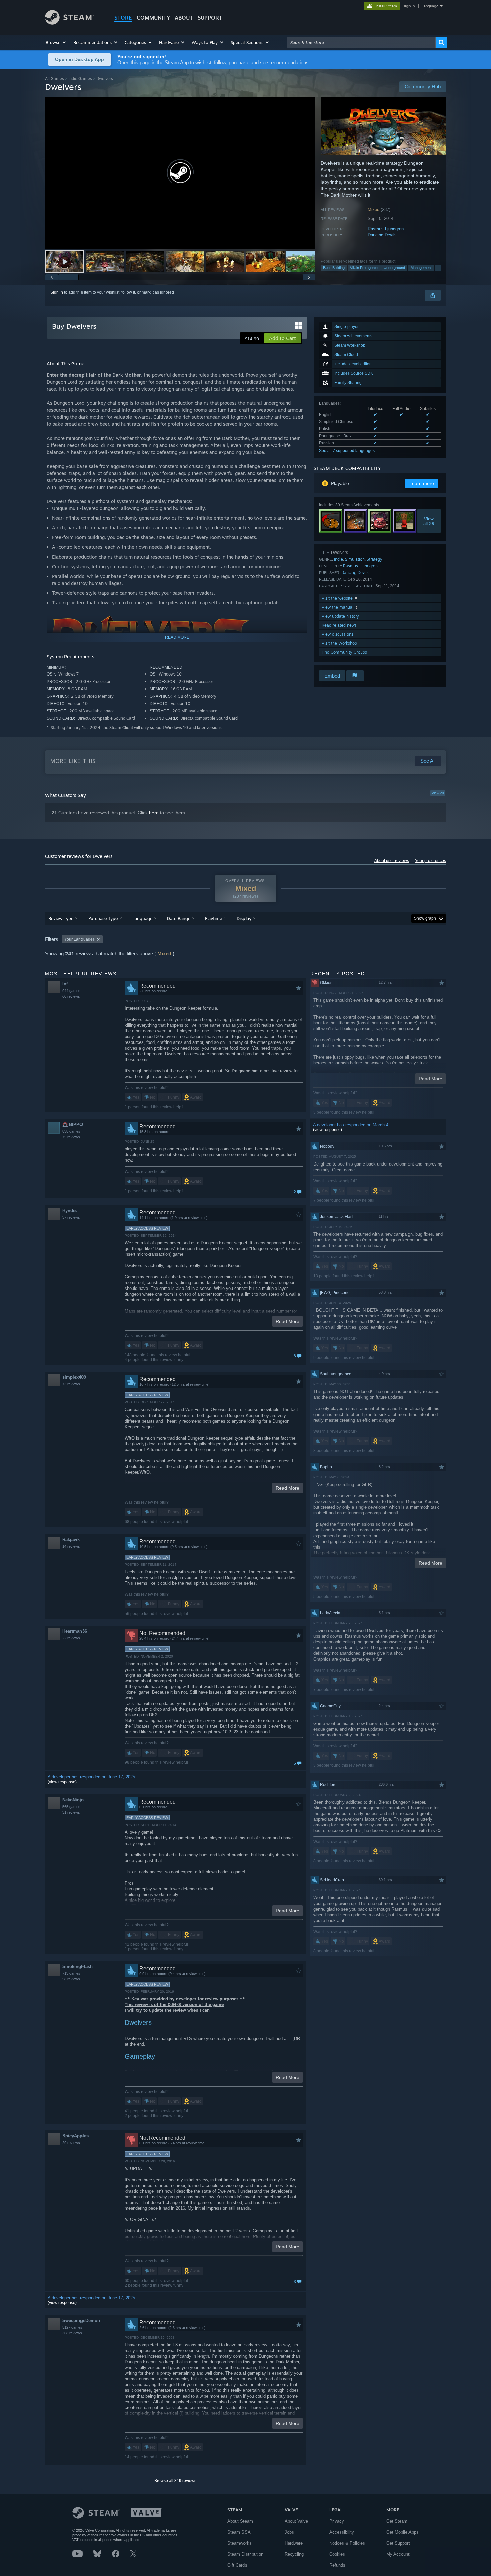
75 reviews (71, 1137)
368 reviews (72, 2333)
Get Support (398, 2543)
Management (421, 268)
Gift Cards (237, 2565)
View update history (340, 616)
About (184, 18)
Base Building (334, 268)
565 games (71, 1807)
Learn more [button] (422, 483)
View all (438, 793)
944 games (71, 991)
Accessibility (342, 2532)
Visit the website (338, 598)
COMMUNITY (153, 18)
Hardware (294, 2543)
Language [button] (142, 918)
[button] (56, 42)
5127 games (72, 2327)
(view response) (62, 1782)
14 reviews (71, 1546)
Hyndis (70, 1210)
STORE (123, 18)
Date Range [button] (179, 918)
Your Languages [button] (79, 939)
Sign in (57, 292)
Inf (65, 984)
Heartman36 (75, 1631)
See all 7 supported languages (347, 451)
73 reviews (71, 1384)
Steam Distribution (245, 2554)
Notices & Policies (347, 2543)
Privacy (337, 2521)
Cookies (337, 2554)
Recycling (294, 2554)
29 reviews (71, 2143)
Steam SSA (239, 2532)
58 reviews (71, 1979)
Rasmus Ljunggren (386, 229)
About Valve (296, 2521)
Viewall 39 (429, 521)
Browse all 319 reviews (175, 2481)
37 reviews (71, 1217)
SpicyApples (75, 2136)
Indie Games (80, 78)
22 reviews (71, 1638)
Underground (394, 268)
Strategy (375, 559)
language (430, 6)
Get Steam (397, 2521)
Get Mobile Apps (402, 2532)
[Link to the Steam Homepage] (69, 23)
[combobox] (361, 42)
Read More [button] (287, 1321)
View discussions (338, 634)
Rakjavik (71, 1539)
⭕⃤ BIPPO (73, 1125)
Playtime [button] (214, 918)
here (154, 813)
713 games (71, 1973)
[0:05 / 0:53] (180, 173)
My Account (398, 2554)
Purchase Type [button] (103, 918)
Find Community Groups (344, 652)
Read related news (339, 625)
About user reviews (392, 861)
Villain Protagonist (364, 268)
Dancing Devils (382, 235)
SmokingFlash (77, 1967)
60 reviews (71, 996)
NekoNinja (73, 1800)
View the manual (338, 607)
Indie (339, 559)
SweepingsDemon (81, 2320)
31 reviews (71, 1812)
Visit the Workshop (339, 643)
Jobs (289, 2532)
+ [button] (438, 268)
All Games (55, 78)
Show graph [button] (425, 918)
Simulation (355, 559)
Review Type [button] (61, 918)
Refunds (337, 2565)
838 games (71, 1131)
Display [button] (244, 918)
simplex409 (74, 1377)
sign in (409, 6)
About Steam (240, 2521)
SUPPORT (210, 18)
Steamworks (239, 2543)
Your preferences (430, 861)
